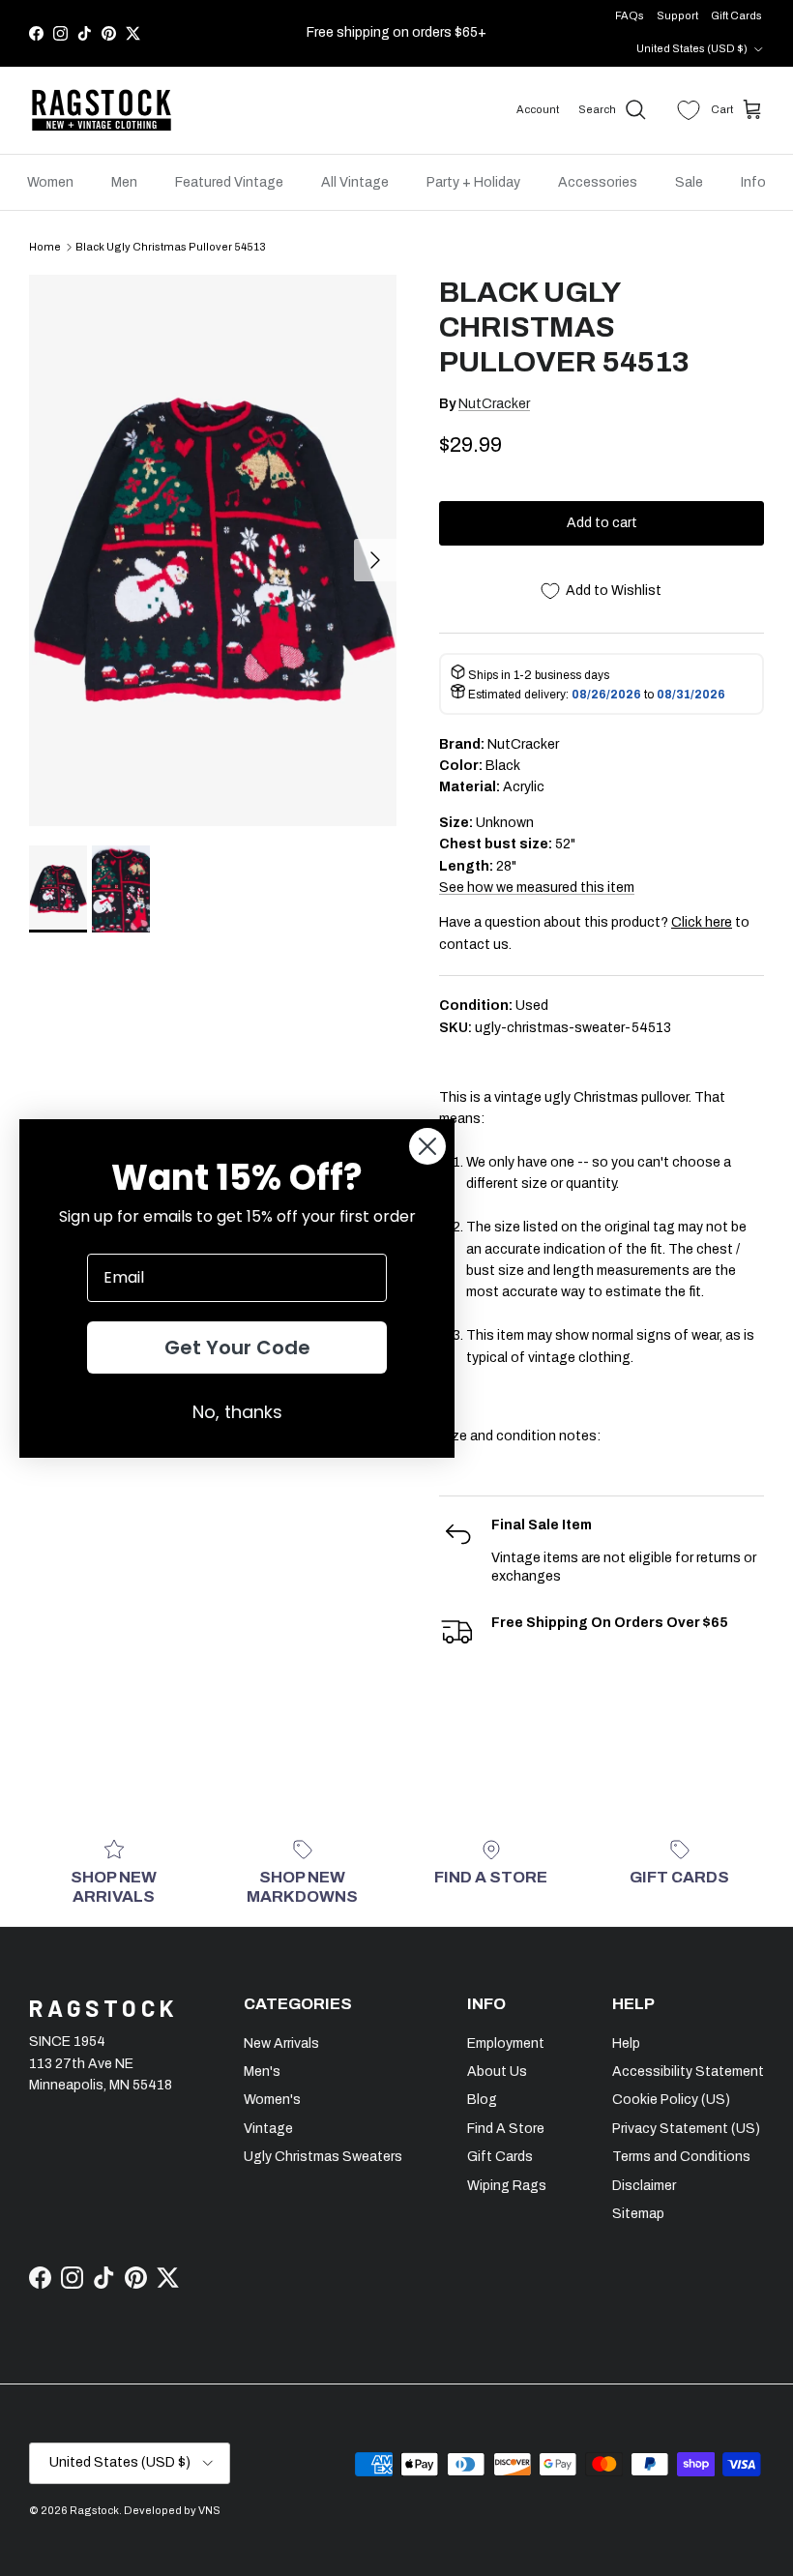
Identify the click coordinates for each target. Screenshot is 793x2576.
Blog (482, 2100)
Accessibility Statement (688, 2072)
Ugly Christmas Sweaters (323, 2157)
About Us (497, 2072)
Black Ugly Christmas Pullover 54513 (171, 247)
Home (45, 247)
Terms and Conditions (681, 2157)
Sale (689, 182)
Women (50, 182)
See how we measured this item (537, 888)
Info (753, 182)
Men (124, 182)
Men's (262, 2072)
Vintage (268, 2129)
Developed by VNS (172, 2510)
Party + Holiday (473, 182)
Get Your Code (237, 1347)
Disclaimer (644, 2186)
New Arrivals (281, 2043)
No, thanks (237, 1412)
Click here (702, 922)
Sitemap (638, 2214)
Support (677, 15)
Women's (272, 2100)
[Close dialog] (427, 1146)
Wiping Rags (507, 2186)
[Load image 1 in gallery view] (213, 550)
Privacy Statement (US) (686, 2129)
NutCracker (494, 404)
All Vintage (355, 182)
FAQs (630, 15)
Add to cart (602, 523)
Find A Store (506, 2129)
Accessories (598, 182)
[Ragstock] (102, 110)
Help (626, 2043)
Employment (506, 2043)
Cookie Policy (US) (671, 2100)
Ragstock (94, 2510)
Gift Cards (736, 15)
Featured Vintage (229, 182)
